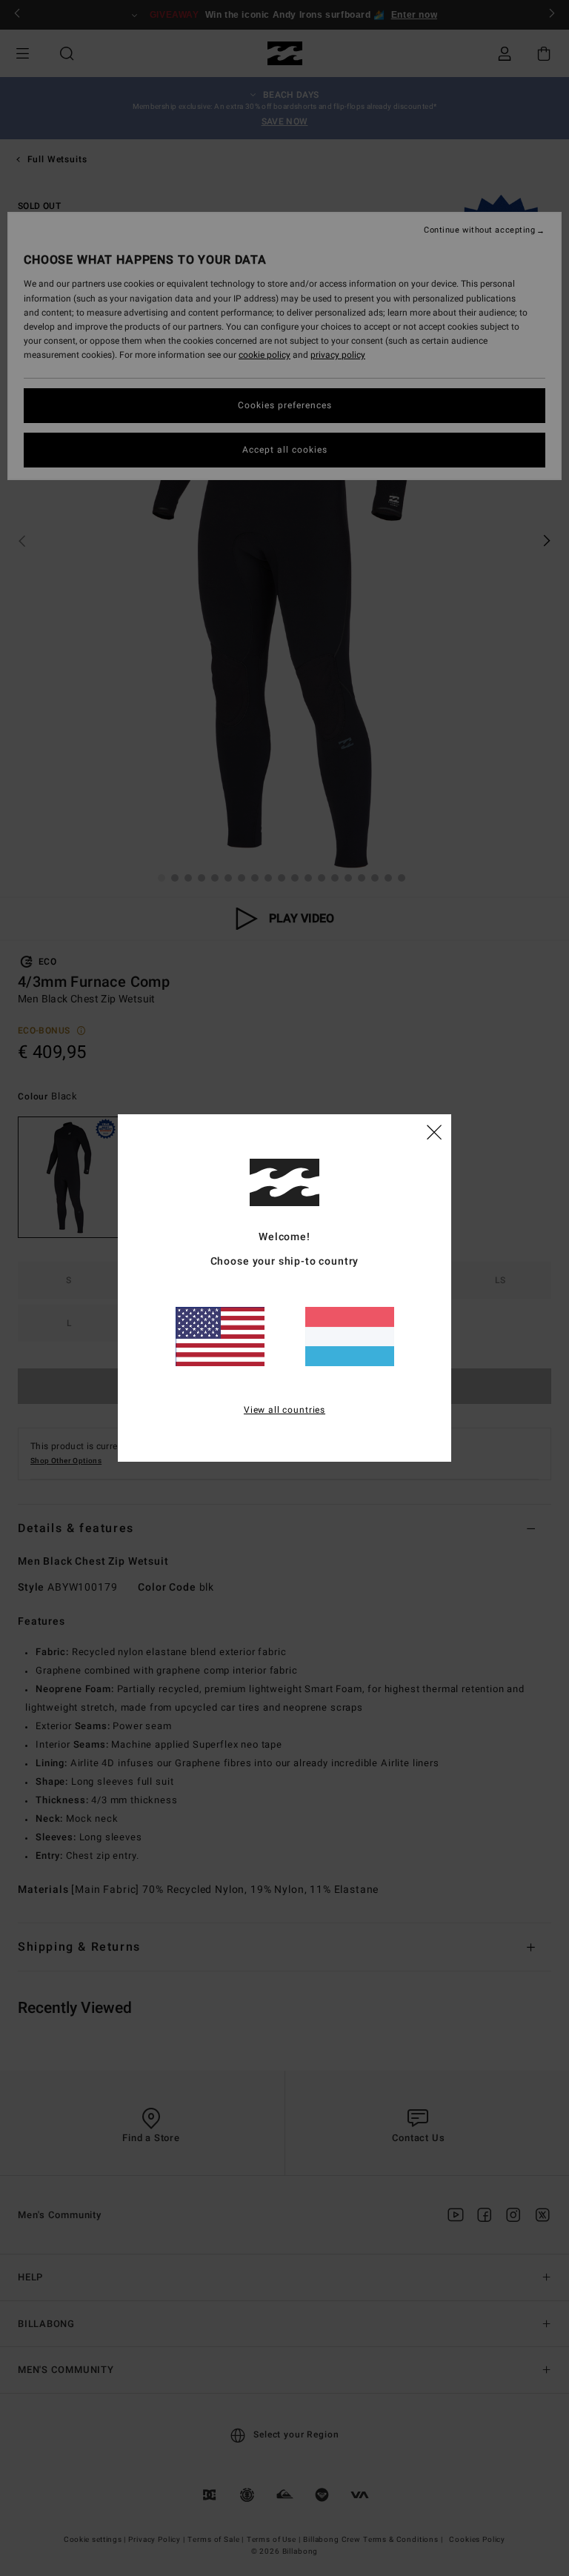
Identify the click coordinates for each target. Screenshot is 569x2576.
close (434, 1131)
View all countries (284, 1410)
